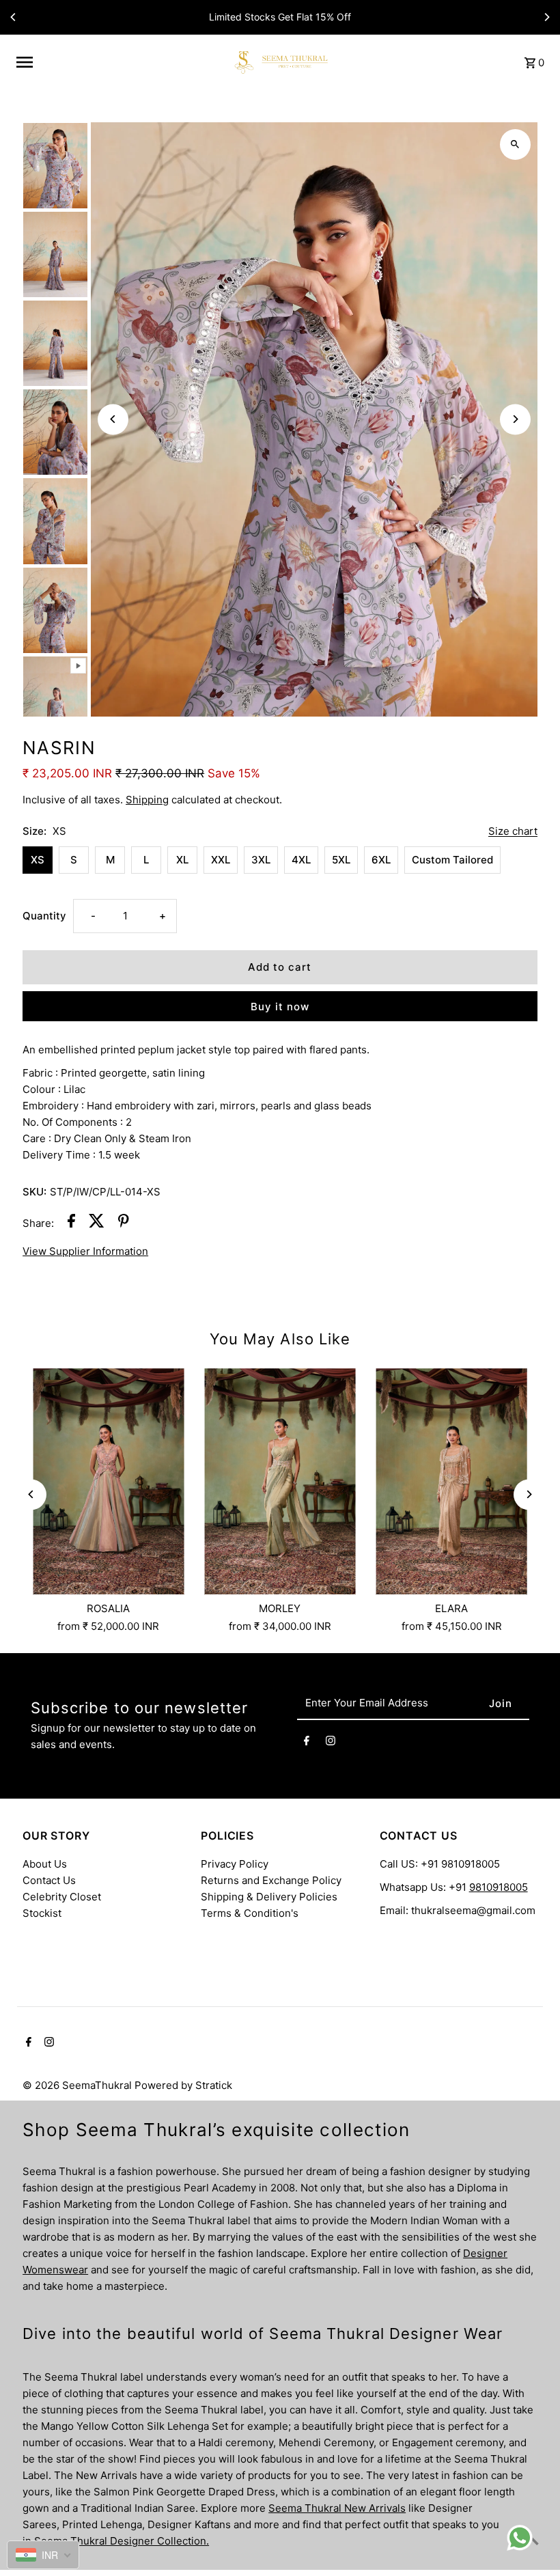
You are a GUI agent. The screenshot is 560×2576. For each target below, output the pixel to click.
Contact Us (49, 1880)
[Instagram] (331, 1743)
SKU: (34, 1192)
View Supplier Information (85, 1251)
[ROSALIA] (108, 1482)
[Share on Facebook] (71, 1223)
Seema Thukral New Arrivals (337, 2508)
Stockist (42, 1913)
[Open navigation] (117, 62)
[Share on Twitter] (97, 1223)
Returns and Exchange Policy (271, 1880)
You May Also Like (280, 1339)
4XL (301, 860)
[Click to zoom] (515, 144)
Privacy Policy (235, 1864)
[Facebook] (307, 1743)
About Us (45, 1864)
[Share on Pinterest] (124, 1223)
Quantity (44, 916)
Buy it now (280, 1007)
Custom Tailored (452, 860)
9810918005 (499, 1887)
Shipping (147, 800)
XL (182, 860)
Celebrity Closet (62, 1897)
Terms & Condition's (250, 1913)
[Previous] (14, 17)
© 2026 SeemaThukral (79, 2085)
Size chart (513, 831)
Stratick (214, 2085)
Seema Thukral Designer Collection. (122, 2541)
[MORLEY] (280, 1482)
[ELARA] (452, 1482)
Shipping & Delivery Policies (269, 1897)
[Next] (546, 17)
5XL (341, 860)
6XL (381, 860)
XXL (221, 860)
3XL (261, 860)
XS (38, 860)
